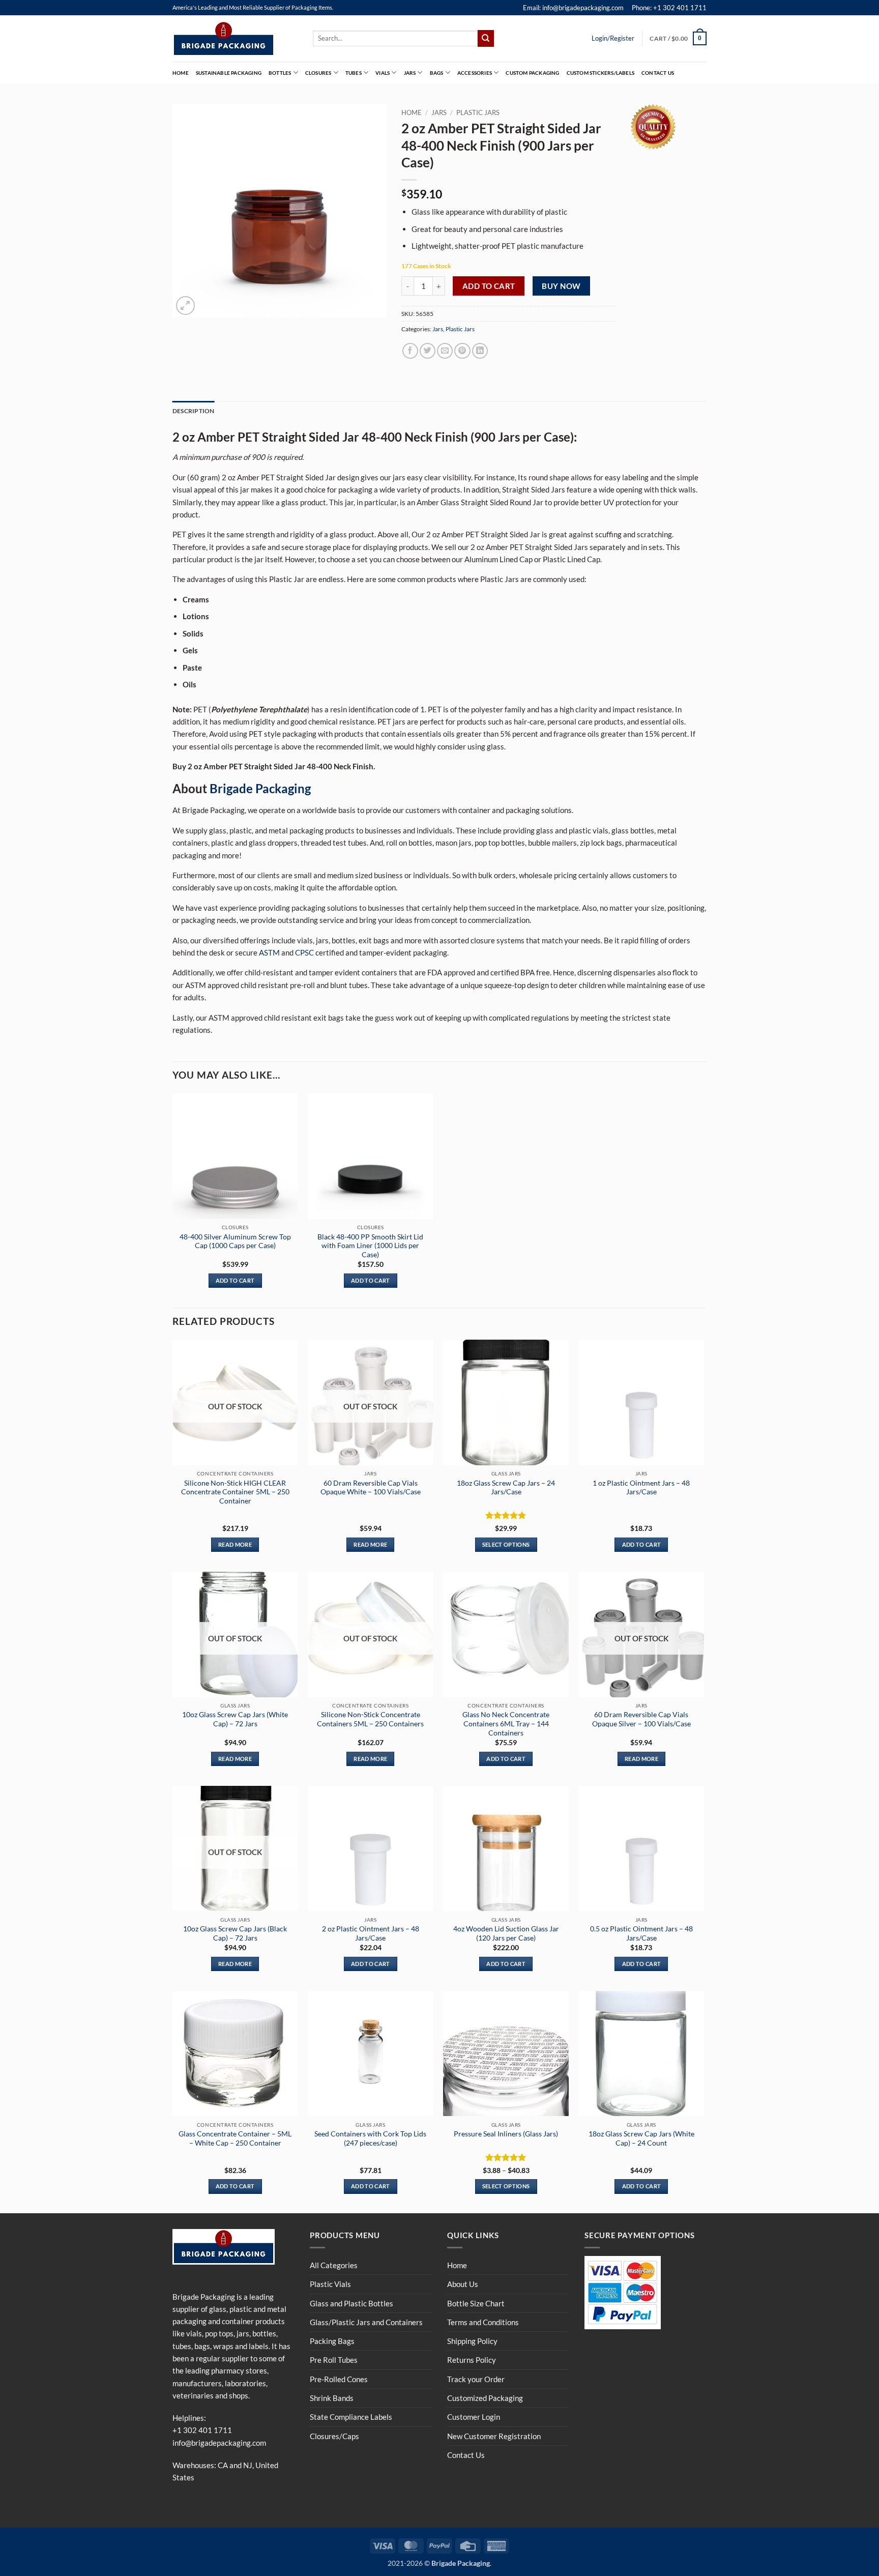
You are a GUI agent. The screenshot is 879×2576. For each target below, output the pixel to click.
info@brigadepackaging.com (219, 2443)
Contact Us (658, 73)
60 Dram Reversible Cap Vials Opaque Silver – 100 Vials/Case (641, 1719)
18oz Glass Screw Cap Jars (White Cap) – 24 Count (641, 2138)
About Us (463, 2284)
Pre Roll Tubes (334, 2360)
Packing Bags (332, 2341)
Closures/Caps (334, 2436)
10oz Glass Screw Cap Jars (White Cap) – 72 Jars (235, 1719)
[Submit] (486, 38)
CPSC (304, 952)
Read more (235, 1544)
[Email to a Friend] (445, 351)
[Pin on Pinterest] (462, 351)
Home (181, 73)
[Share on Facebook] (410, 351)
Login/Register (613, 38)
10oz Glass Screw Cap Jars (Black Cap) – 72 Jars (235, 1933)
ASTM (269, 952)
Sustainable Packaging (229, 73)
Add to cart (489, 286)
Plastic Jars (478, 112)
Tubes (354, 73)
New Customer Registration (494, 2436)
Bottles (280, 73)
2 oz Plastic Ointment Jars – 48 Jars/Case (371, 1933)
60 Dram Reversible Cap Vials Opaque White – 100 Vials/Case (371, 1487)
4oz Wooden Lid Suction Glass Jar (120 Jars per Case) (506, 1933)
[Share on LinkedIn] (480, 351)
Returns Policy (472, 2360)
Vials (383, 73)
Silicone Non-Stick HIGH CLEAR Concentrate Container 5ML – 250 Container (235, 1492)
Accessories (475, 73)
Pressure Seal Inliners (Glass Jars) (506, 2134)
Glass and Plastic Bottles (351, 2303)
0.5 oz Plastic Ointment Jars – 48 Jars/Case (641, 1933)
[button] (678, 38)
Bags (437, 73)
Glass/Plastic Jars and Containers (366, 2322)
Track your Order (476, 2379)
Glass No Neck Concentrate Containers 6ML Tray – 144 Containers (506, 1724)
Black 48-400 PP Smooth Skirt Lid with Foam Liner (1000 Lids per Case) (370, 1246)
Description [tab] (194, 411)
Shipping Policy (472, 2341)
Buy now (561, 286)
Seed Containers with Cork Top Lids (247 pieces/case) (370, 2138)
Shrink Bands (332, 2398)
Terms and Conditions (483, 2322)
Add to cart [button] (235, 1280)
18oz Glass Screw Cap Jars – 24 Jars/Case (506, 1487)
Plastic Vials (330, 2284)
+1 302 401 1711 (202, 2430)
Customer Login (474, 2417)
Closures (318, 73)
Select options (506, 1544)
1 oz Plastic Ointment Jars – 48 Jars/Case (641, 1487)
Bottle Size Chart (476, 2303)
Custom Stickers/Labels (600, 73)
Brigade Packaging (260, 788)
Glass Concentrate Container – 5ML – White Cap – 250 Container (235, 2138)
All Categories (334, 2265)
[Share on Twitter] (428, 351)
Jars (410, 73)
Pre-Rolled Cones (339, 2379)
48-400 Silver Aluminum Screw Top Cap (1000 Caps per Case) (235, 1241)
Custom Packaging (532, 73)
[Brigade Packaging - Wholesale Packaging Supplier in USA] (235, 39)
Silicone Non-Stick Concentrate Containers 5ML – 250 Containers (370, 1719)
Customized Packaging (485, 2398)
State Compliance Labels (351, 2417)
